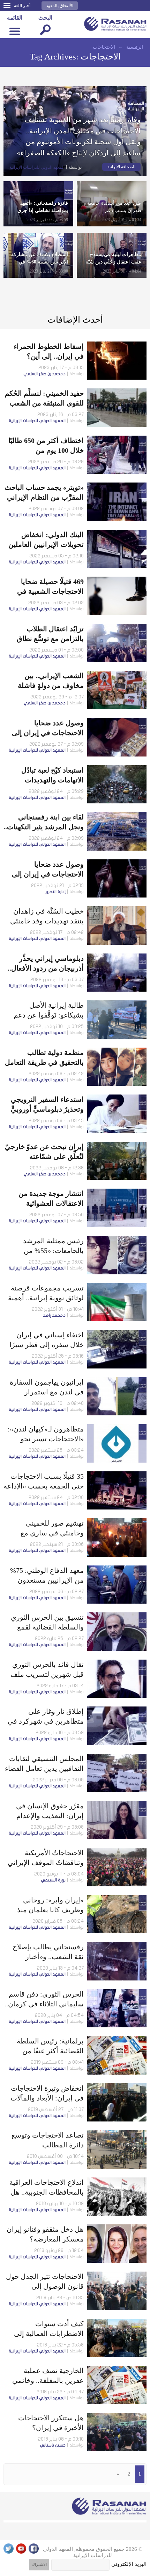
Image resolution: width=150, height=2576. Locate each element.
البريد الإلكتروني (129, 2564)
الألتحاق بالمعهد (60, 6)
